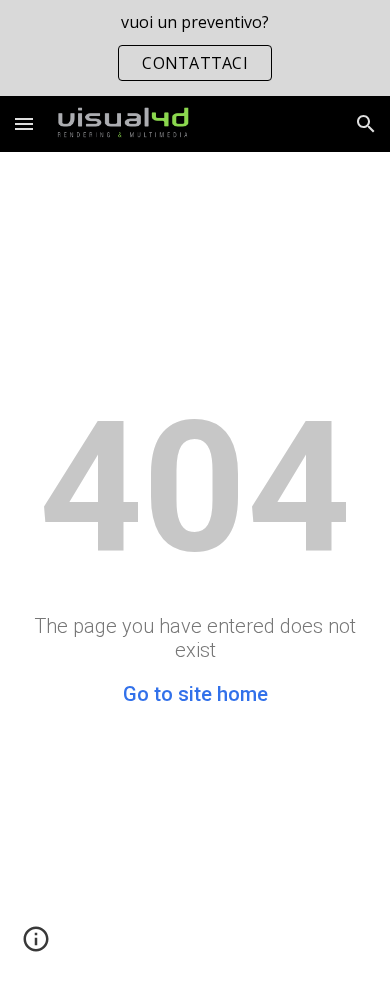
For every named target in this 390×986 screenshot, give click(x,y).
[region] (195, 48)
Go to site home (195, 694)
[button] (24, 123)
